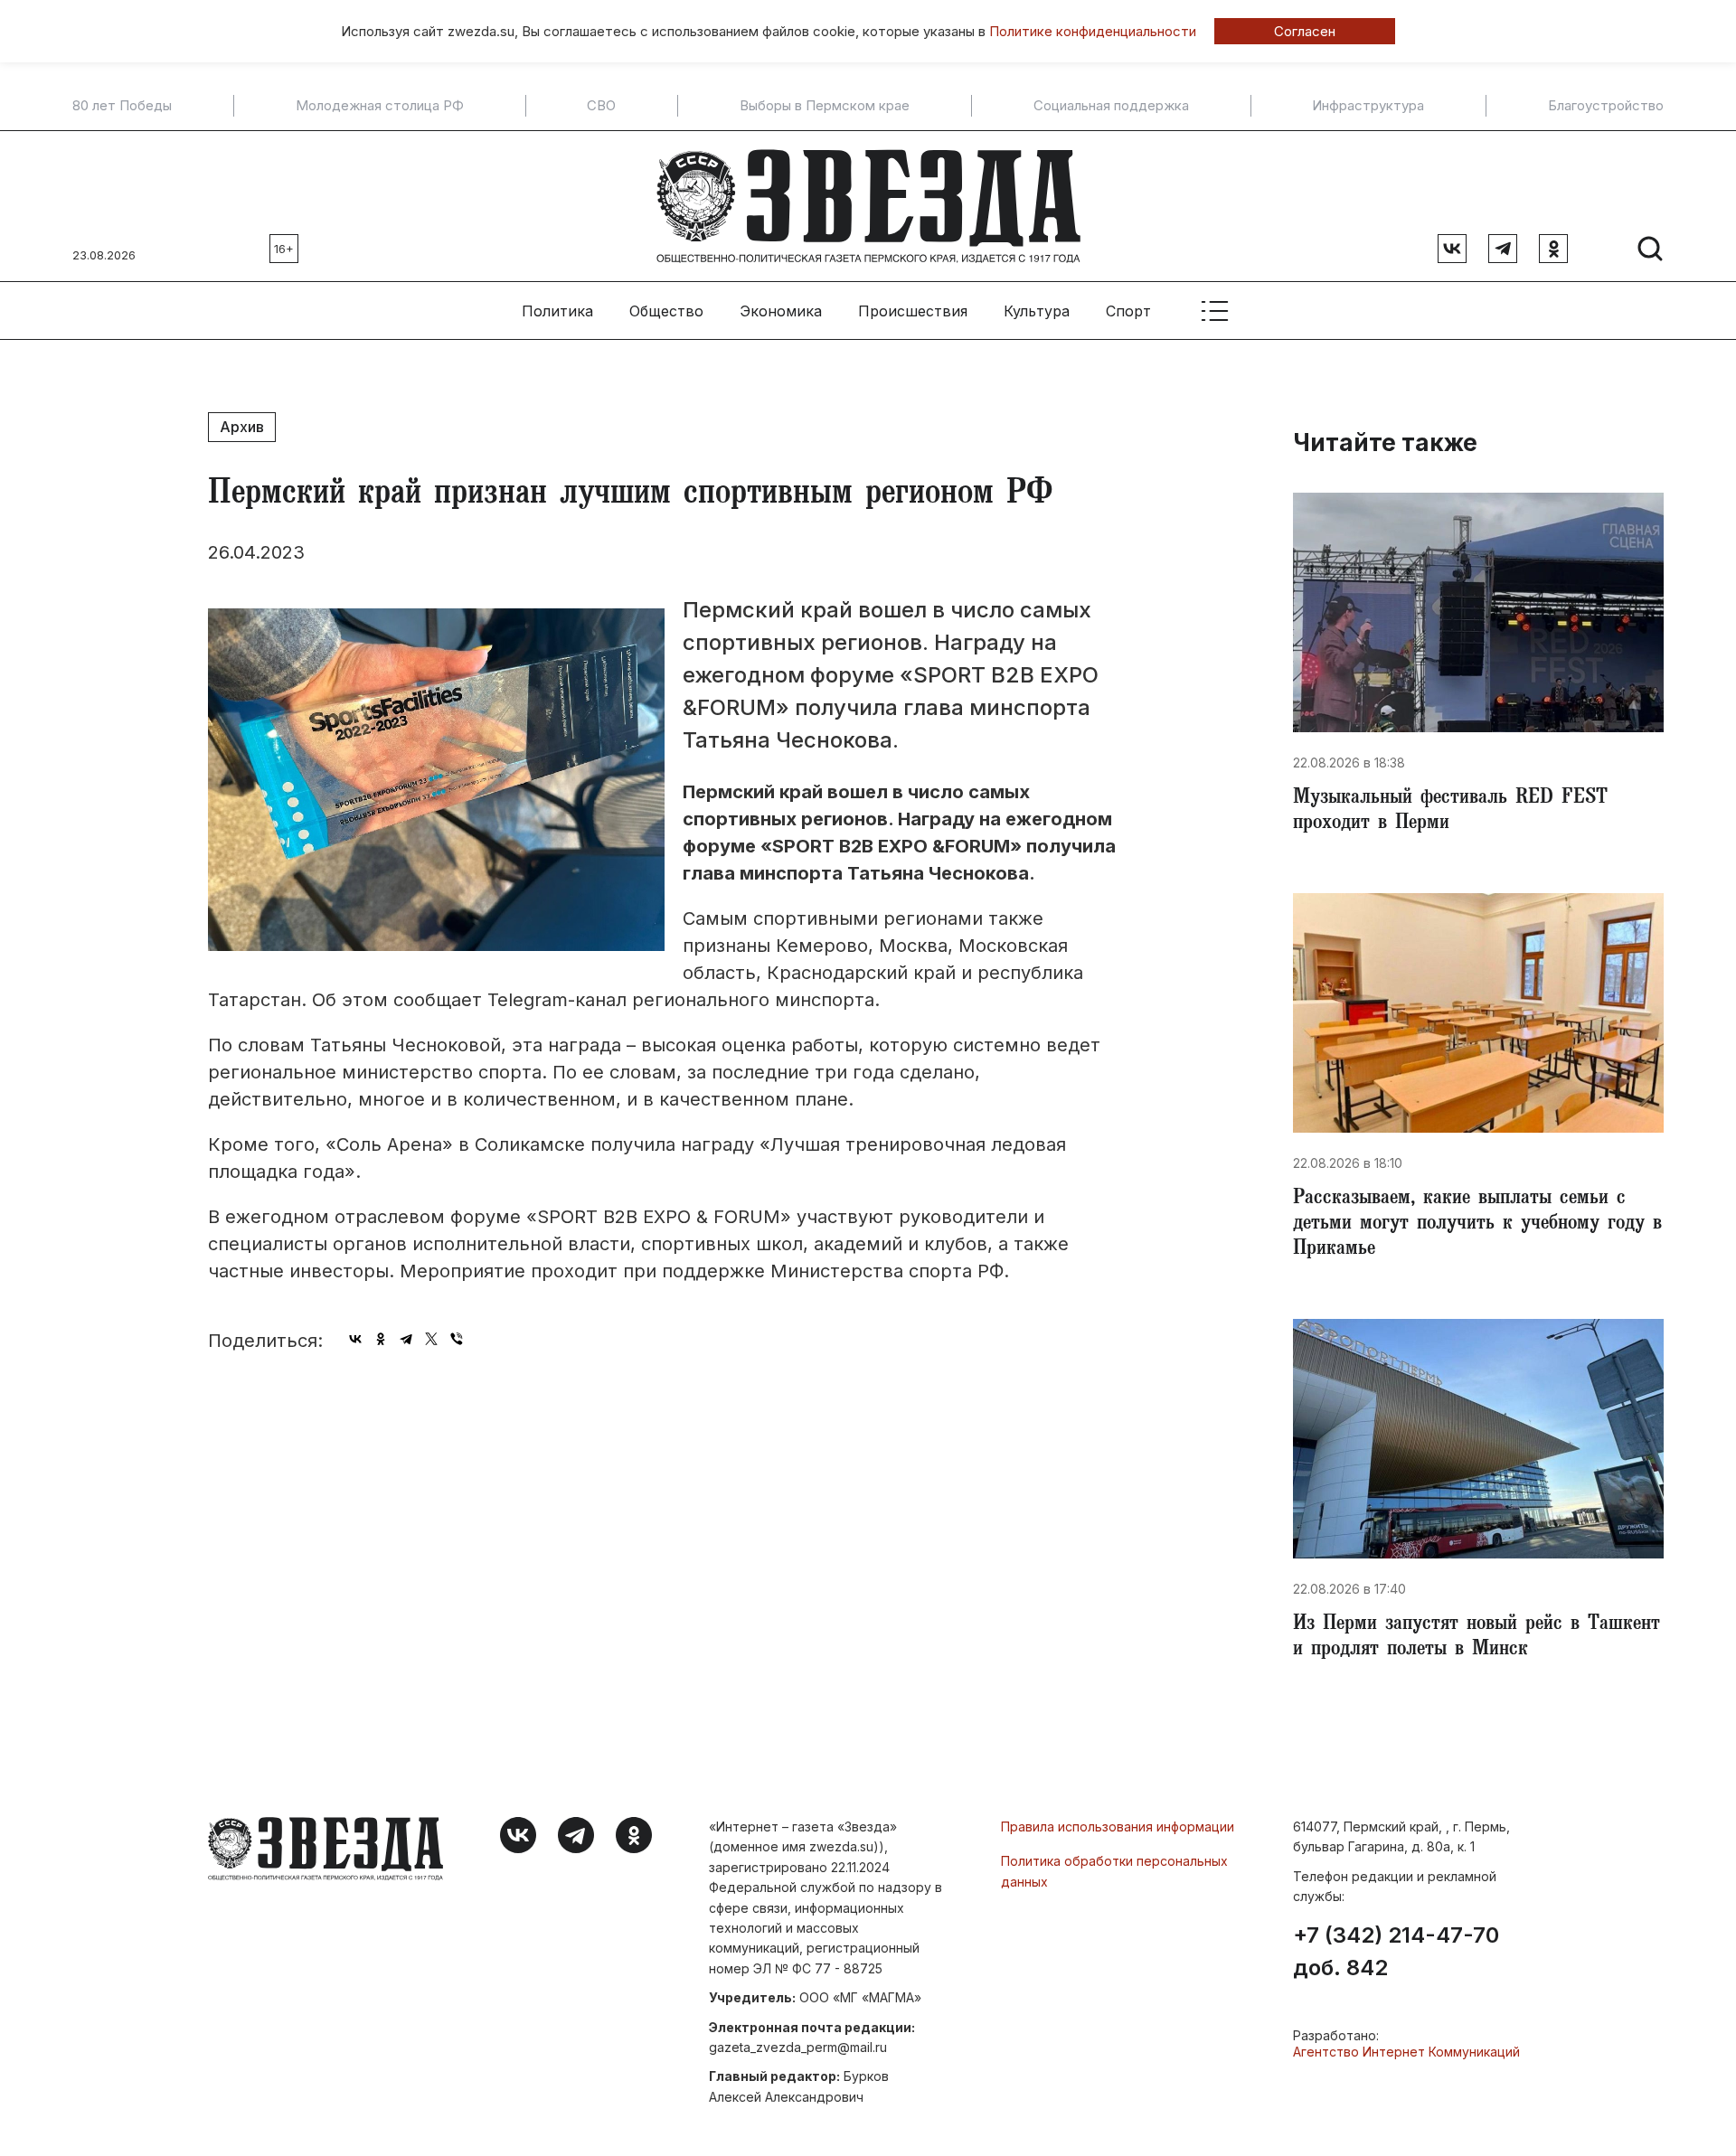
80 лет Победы (122, 106)
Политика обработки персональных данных (1114, 1871)
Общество (666, 311)
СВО (601, 106)
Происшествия (913, 311)
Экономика (781, 311)
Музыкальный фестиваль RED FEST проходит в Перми (1450, 812)
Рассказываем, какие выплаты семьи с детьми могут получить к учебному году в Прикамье (1477, 1225)
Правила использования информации (1118, 1826)
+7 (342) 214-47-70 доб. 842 (1396, 1952)
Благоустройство (1606, 106)
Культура (1037, 311)
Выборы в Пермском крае (825, 106)
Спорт (1128, 311)
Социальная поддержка (1111, 106)
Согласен (1305, 31)
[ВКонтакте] (355, 1339)
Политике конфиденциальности (1093, 31)
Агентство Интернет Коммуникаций (1406, 2052)
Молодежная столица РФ (380, 106)
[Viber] (457, 1339)
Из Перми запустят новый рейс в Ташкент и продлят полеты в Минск (1477, 1638)
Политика (557, 311)
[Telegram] (406, 1339)
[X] (431, 1339)
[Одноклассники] (381, 1339)
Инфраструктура (1368, 106)
